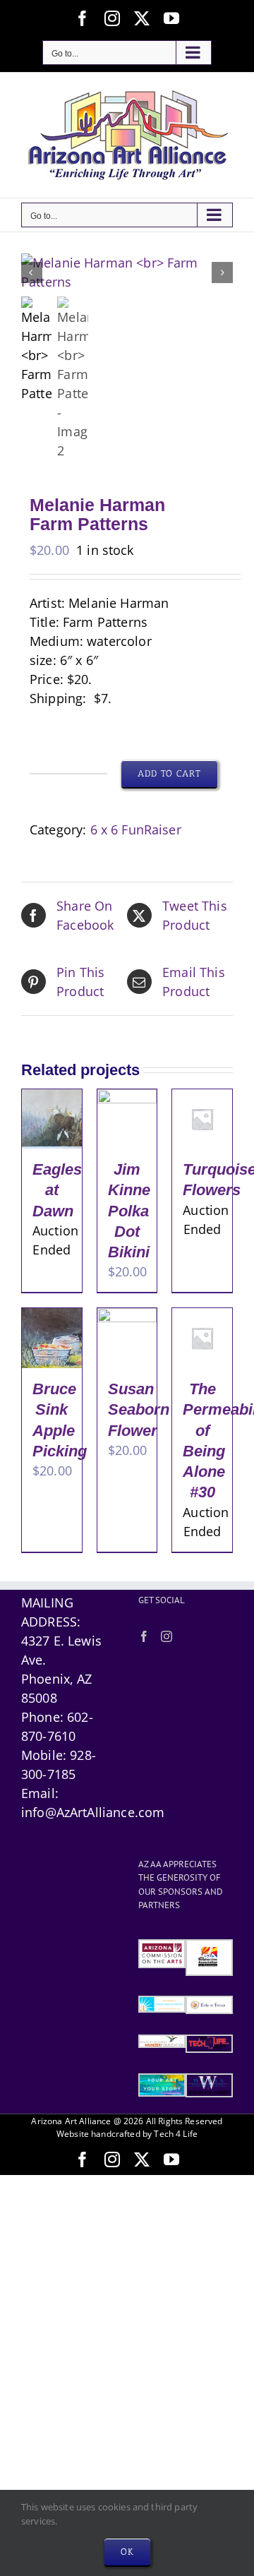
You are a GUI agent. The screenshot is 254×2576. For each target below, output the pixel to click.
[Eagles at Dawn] (52, 1098)
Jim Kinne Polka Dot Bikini (129, 1211)
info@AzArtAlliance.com (93, 1812)
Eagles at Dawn (57, 1190)
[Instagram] (167, 1636)
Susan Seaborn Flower (139, 1410)
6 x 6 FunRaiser (136, 829)
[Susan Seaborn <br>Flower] (127, 1317)
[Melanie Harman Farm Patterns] (127, 272)
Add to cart (169, 773)
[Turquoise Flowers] (202, 1098)
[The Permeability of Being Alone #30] (202, 1317)
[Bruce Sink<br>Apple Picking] (52, 1317)
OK (127, 2552)
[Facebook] (144, 1636)
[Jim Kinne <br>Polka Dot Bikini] (127, 1098)
